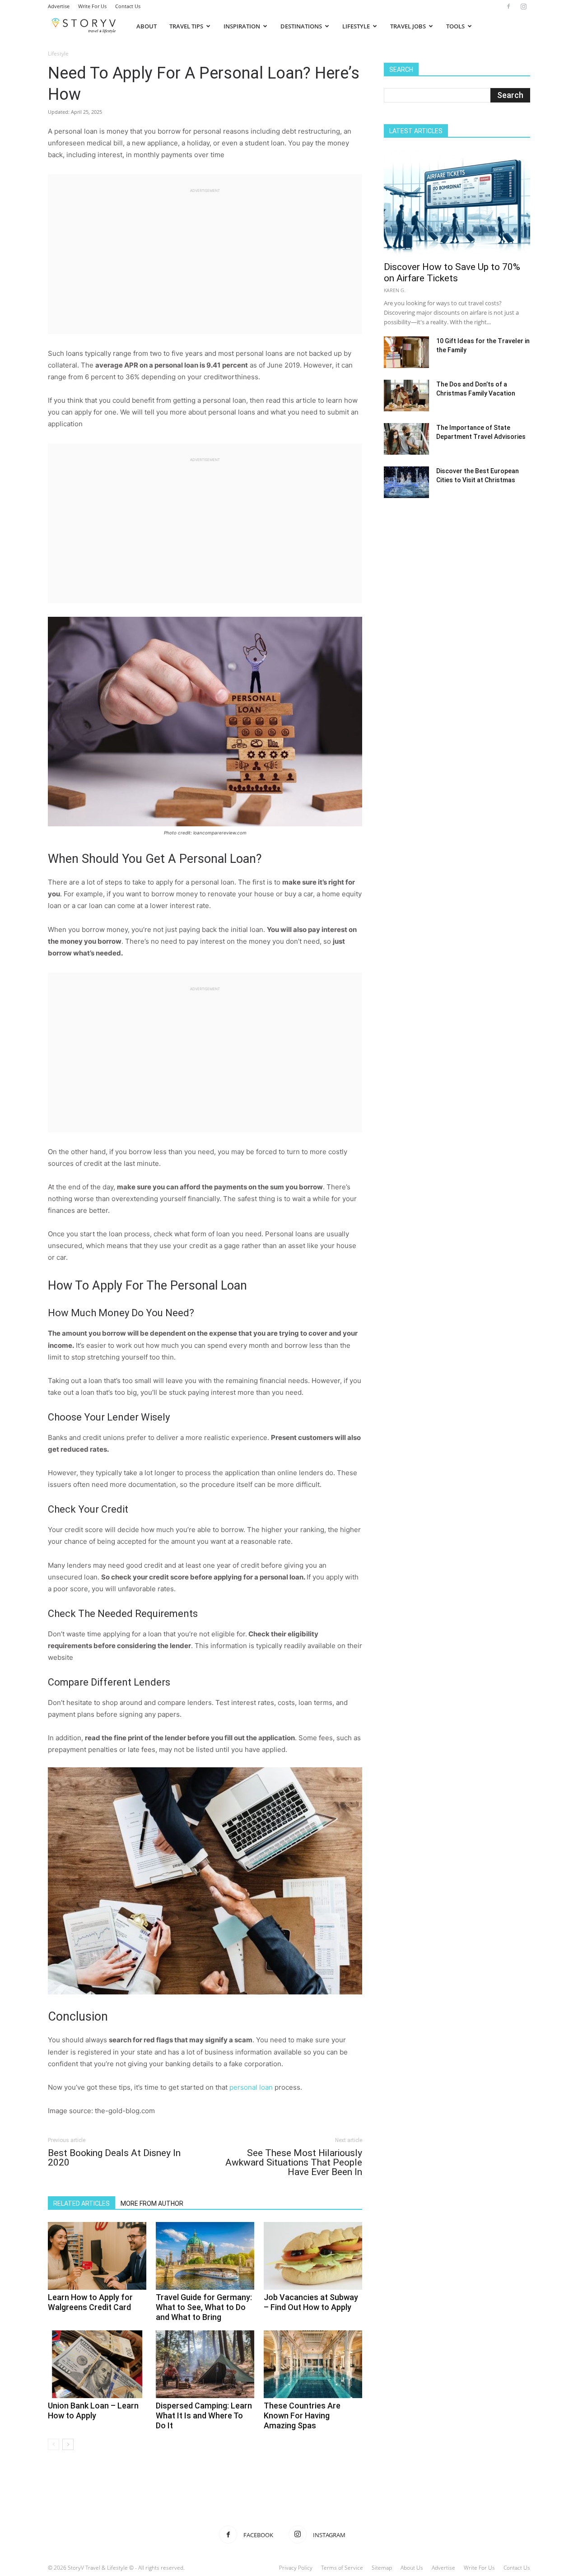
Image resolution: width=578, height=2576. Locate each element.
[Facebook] (508, 6)
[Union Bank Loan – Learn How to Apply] (97, 2364)
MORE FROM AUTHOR (152, 2203)
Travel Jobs (408, 26)
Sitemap (382, 2568)
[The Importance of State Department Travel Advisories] (406, 439)
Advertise (59, 6)
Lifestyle (356, 26)
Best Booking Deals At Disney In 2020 (114, 2158)
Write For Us (92, 6)
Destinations (301, 26)
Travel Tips (186, 26)
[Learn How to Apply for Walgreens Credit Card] (97, 2256)
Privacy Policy (296, 2568)
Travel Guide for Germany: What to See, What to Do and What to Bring (204, 2307)
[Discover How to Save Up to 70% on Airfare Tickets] (457, 203)
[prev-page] (54, 2444)
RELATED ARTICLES (82, 2203)
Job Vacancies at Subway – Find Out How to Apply (311, 2302)
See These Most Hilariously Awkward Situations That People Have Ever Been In (294, 2163)
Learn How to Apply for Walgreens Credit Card (90, 2302)
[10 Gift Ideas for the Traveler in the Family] (406, 352)
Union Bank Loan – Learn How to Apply (93, 2411)
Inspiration (242, 26)
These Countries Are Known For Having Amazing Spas (302, 2415)
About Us (412, 2568)
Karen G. (395, 290)
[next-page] (68, 2444)
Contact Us (128, 6)
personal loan (251, 2087)
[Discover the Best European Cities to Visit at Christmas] (406, 482)
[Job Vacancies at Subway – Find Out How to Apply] (313, 2256)
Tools (455, 26)
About (147, 26)
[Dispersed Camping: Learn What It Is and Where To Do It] (205, 2364)
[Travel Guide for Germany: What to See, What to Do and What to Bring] (205, 2256)
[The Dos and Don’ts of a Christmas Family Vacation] (406, 396)
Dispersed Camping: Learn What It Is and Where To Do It (204, 2415)
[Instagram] (523, 6)
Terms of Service (342, 2568)
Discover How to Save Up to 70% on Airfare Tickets (452, 273)
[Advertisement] (205, 257)
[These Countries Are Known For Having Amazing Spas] (313, 2364)
